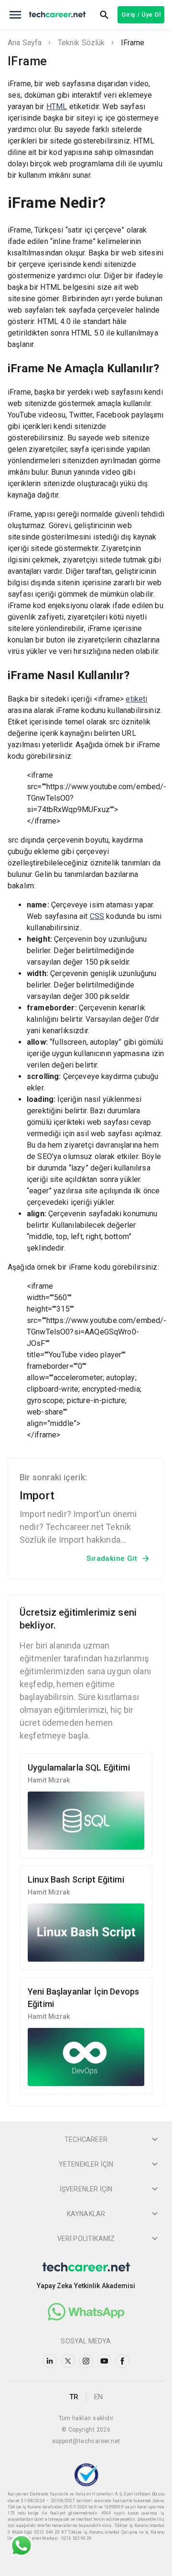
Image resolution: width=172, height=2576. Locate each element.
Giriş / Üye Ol (141, 15)
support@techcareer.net (86, 2441)
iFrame (133, 43)
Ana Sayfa (25, 43)
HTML (57, 107)
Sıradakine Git (112, 1558)
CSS (97, 916)
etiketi (136, 699)
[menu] (15, 15)
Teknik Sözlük (81, 43)
